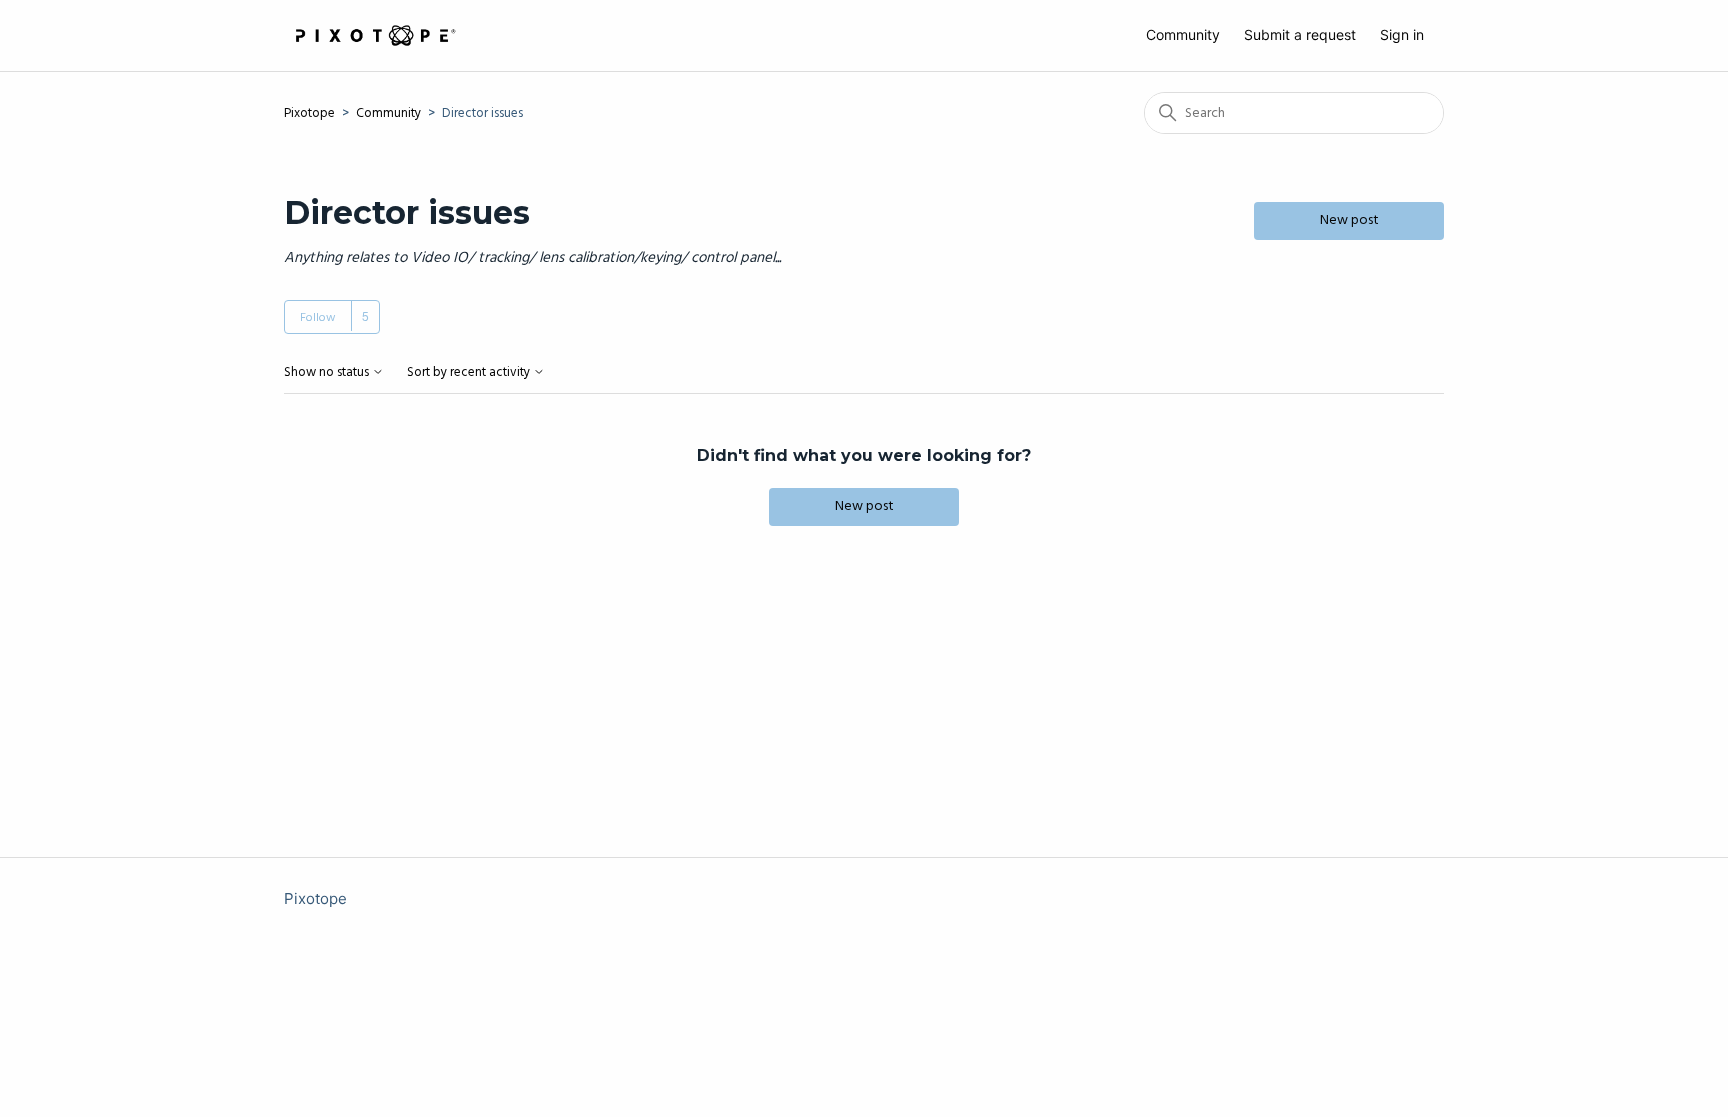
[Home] (375, 35)
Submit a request (1300, 34)
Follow (318, 318)
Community (1183, 34)
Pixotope (309, 113)
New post (1349, 220)
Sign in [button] (1402, 34)
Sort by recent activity (470, 373)
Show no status (328, 373)
